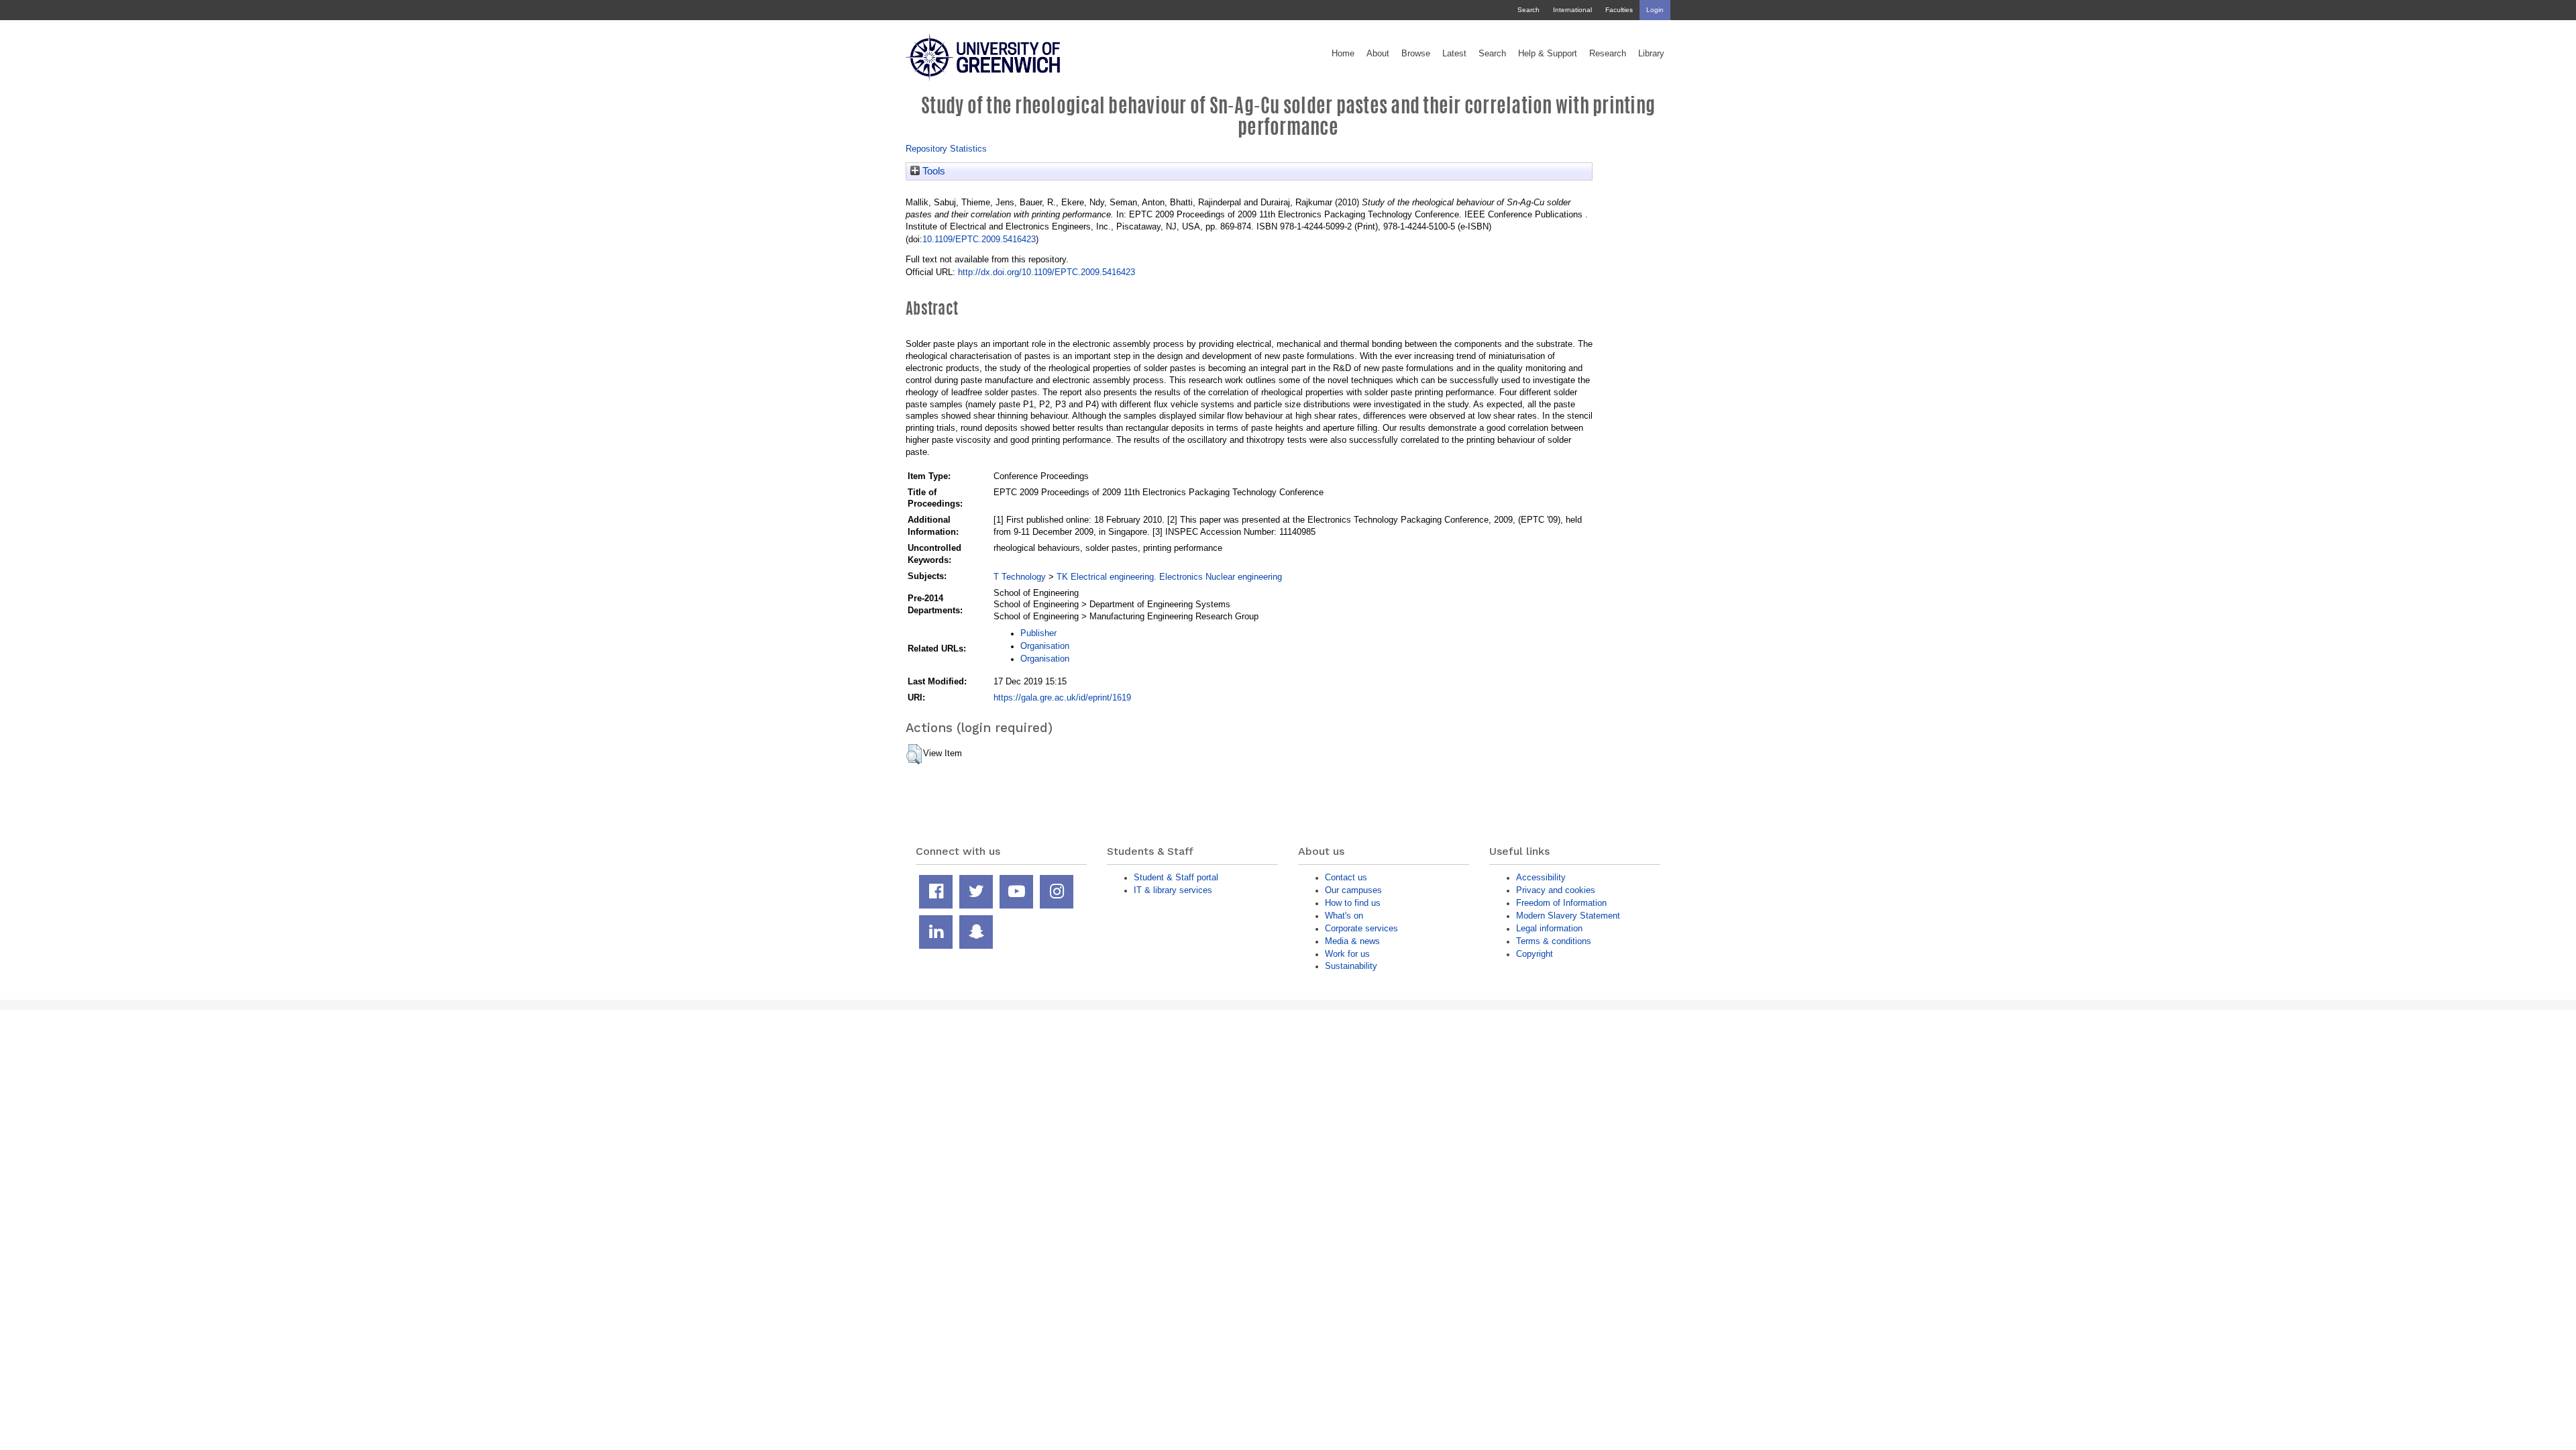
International (1572, 10)
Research (1608, 54)
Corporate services (1361, 928)
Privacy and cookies (1556, 890)
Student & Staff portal (1176, 877)
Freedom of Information (1561, 903)
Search (1528, 10)
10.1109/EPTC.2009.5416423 (979, 239)
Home (1343, 54)
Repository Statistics (946, 149)
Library (1651, 54)
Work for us (1347, 954)
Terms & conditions (1554, 941)
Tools (932, 171)
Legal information (1549, 928)
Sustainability (1351, 966)
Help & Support (1548, 54)
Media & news (1352, 941)
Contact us (1346, 877)
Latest (1454, 54)
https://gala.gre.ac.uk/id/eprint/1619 (1062, 697)
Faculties (1619, 10)
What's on (1344, 916)
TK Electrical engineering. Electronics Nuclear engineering (1169, 577)
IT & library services (1173, 890)
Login (1655, 10)
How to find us (1353, 903)
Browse (1416, 54)
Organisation (1045, 646)
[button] (914, 754)
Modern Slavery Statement (1568, 916)
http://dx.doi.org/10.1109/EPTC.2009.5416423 (1046, 272)
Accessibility (1541, 877)
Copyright (1535, 954)
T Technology (1020, 577)
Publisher (1038, 633)
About (1378, 54)
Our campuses (1353, 890)
